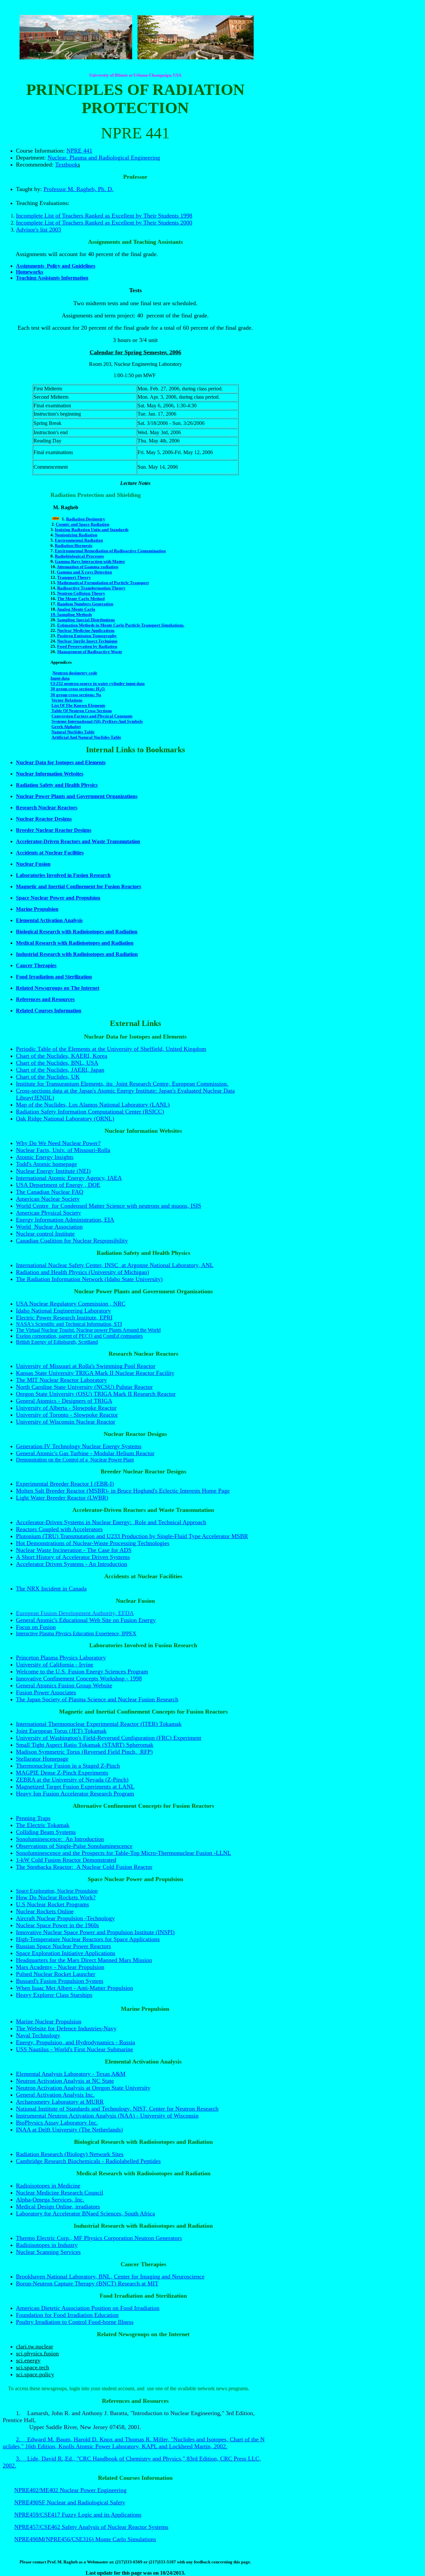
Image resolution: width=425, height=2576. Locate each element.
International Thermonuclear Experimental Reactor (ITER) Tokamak (99, 1724)
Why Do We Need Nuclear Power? (58, 1143)
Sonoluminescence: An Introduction (60, 1839)
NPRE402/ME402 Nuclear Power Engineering (70, 2490)
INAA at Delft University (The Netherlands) (69, 2130)
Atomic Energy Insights (45, 1157)
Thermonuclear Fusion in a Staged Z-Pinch (68, 1766)
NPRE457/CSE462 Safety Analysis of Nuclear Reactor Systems (91, 2527)
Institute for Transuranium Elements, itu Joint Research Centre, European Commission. (122, 1084)
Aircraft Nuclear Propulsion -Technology (65, 1918)
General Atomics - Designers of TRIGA (64, 1401)
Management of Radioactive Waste (90, 652)
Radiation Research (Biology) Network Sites (70, 2154)
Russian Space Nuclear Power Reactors (63, 1946)
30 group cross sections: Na (76, 695)
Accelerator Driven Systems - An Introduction (72, 1564)
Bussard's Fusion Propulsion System (60, 1981)
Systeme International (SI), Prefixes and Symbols (97, 721)
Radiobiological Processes (79, 556)
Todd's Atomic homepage (46, 1164)
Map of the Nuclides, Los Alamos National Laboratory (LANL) (93, 1105)
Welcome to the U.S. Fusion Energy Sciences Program (82, 1671)
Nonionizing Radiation (76, 535)
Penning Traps (33, 1818)
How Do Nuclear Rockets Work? (56, 1897)
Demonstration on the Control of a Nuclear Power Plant (75, 1460)
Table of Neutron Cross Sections (82, 711)
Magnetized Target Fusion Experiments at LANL (75, 1787)
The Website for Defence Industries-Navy (66, 2028)
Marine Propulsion (37, 909)
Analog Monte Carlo (76, 609)
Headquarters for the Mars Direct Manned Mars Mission (84, 1960)
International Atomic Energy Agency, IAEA (69, 1178)
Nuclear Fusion (33, 864)
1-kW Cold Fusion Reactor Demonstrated (66, 1860)
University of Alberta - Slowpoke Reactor (66, 1408)
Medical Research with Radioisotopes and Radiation (75, 943)
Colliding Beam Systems (46, 1832)
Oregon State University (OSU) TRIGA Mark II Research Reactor (96, 1394)
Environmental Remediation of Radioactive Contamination (110, 551)
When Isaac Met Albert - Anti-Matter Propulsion (75, 1988)
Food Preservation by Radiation (87, 646)
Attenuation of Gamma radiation (87, 567)
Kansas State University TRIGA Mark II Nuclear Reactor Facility (95, 1373)
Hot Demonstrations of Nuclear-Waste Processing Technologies (93, 1543)
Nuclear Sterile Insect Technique (87, 641)
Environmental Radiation (79, 540)
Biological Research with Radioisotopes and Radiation (77, 932)
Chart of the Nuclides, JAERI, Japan (60, 1070)
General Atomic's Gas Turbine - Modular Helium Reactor (85, 1453)
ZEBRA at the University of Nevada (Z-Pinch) (72, 1780)
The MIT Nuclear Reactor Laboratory (61, 1380)
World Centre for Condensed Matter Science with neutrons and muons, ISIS (109, 1206)
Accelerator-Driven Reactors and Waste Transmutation (78, 841)
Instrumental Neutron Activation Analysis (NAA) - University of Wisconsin (107, 2116)
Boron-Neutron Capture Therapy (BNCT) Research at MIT (87, 2283)
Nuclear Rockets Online (45, 1911)
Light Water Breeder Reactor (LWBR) (62, 1498)
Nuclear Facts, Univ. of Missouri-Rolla (63, 1150)
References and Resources (45, 999)
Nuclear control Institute (45, 1234)
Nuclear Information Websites (50, 774)
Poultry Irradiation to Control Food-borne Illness (75, 2322)
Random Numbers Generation (85, 604)
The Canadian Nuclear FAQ (50, 1192)
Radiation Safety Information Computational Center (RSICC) (90, 1112)
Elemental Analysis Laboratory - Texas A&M (71, 2074)
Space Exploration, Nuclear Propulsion (57, 1891)
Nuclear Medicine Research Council (60, 2193)
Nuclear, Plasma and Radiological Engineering (104, 158)
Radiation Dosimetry (86, 519)
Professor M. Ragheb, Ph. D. (79, 189)
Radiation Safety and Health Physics (57, 785)
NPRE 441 (79, 151)
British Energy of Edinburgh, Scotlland (57, 1342)
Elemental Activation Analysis (49, 920)
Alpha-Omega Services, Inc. (50, 2200)
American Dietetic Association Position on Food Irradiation (88, 2308)
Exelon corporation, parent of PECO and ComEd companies (79, 1336)
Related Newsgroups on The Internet (58, 988)
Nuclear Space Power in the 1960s (57, 1925)
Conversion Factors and (92, 716)
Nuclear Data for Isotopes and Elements (61, 762)
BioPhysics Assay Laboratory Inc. (57, 2123)
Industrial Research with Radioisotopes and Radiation (77, 954)
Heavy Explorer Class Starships (54, 1995)
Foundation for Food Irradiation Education (67, 2315)
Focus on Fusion (36, 1627)
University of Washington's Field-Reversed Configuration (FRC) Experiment (109, 1738)
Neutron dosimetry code (75, 673)
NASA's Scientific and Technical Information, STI (69, 1324)
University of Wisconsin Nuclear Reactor (66, 1422)
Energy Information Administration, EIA (65, 1220)
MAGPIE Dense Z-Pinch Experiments (62, 1773)
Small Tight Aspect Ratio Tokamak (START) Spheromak (85, 1745)
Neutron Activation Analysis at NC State (65, 2081)
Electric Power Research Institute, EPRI (64, 1318)
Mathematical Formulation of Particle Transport (103, 583)
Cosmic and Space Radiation (83, 524)
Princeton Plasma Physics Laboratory (61, 1658)
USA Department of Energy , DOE (58, 1185)
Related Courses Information (49, 1011)
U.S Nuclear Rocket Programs (52, 1904)
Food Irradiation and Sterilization (54, 977)
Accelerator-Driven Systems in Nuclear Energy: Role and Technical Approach (111, 1522)
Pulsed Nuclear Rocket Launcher (56, 1974)
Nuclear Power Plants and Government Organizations (77, 796)
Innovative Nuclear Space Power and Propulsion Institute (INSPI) (95, 1932)
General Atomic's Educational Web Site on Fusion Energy (86, 1620)
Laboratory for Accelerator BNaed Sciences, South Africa (85, 2213)
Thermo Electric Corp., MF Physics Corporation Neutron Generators (99, 2238)
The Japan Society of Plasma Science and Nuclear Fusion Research (97, 1699)
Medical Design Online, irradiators (58, 2206)
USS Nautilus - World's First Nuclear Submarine (75, 2049)
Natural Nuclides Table (73, 732)
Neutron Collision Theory (81, 593)
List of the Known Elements (78, 705)
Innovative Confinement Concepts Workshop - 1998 (79, 1678)
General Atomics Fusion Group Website (64, 1685)
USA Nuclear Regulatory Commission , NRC (71, 1304)
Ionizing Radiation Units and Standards (92, 530)
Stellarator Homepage (42, 1759)
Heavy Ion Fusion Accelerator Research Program (75, 1794)
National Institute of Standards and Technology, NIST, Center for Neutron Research (117, 2109)
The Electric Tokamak (43, 1825)
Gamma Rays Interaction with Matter (90, 561)
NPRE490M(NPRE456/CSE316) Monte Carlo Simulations (85, 2539)
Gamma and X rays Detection (84, 572)
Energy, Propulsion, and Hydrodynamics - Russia (76, 2042)
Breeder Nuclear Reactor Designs (54, 830)
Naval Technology (38, 2035)
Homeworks (30, 272)
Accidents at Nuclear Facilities (50, 853)
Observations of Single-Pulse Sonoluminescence (74, 1846)
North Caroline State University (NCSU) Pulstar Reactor (84, 1387)
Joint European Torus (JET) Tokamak (61, 1731)
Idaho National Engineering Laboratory (63, 1311)
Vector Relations (67, 700)
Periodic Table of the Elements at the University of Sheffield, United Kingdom (111, 1049)
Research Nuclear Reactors (47, 808)
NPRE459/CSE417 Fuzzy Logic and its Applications (78, 2515)
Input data (60, 678)
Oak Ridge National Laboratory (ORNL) (65, 1119)
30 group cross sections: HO (78, 689)
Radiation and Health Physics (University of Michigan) (83, 1272)
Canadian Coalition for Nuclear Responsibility (72, 1241)
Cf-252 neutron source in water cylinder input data (98, 683)
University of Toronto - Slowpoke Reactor (67, 1415)
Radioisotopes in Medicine (48, 2186)
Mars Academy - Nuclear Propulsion (60, 1967)
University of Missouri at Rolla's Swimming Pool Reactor (86, 1366)
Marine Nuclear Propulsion (49, 2021)
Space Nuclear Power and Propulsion (58, 898)
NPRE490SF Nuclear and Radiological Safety (70, 2502)
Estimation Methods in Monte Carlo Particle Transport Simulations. (121, 625)
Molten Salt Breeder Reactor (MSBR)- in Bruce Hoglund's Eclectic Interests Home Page (123, 1491)
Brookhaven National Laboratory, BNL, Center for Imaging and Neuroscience (110, 2276)
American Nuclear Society (48, 1199)
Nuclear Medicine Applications (86, 630)
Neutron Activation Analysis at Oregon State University (83, 2088)
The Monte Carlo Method (81, 599)
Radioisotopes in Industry (47, 2245)
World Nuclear (35, 1227)
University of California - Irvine (55, 1664)
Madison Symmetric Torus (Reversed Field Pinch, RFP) (84, 1752)
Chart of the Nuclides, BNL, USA (57, 1063)
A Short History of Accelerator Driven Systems (73, 1557)
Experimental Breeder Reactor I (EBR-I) (65, 1484)
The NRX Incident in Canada (51, 1589)
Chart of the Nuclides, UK (48, 1077)
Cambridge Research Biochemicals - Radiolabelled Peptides (88, 2161)
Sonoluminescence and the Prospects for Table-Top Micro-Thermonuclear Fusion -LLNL (124, 1853)
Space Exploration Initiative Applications (66, 1953)
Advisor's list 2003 (39, 230)
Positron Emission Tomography (87, 636)
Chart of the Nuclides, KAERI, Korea (62, 1056)
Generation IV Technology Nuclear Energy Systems (79, 1446)
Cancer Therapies (36, 965)
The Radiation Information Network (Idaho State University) (89, 1279)
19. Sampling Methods (71, 614)
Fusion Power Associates (46, 1692)
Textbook (66, 165)
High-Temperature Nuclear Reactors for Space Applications (88, 1939)
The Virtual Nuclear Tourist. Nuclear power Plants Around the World (88, 1330)
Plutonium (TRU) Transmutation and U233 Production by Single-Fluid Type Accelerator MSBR (132, 1536)
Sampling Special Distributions (86, 620)
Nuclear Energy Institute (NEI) (53, 1171)
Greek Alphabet (66, 727)
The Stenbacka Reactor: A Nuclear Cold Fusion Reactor (84, 1867)
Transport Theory (74, 577)
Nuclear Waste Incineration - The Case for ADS (74, 1550)
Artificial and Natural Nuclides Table (86, 737)
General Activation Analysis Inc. (55, 2095)
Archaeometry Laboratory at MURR (60, 2102)
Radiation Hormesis (74, 545)
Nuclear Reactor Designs (44, 819)
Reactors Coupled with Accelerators (59, 1529)
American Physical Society (48, 1213)
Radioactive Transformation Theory (91, 588)
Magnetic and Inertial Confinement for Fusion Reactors (79, 886)
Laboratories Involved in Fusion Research (63, 875)
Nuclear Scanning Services (48, 2252)
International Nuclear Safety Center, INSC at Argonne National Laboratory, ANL (115, 1265)
